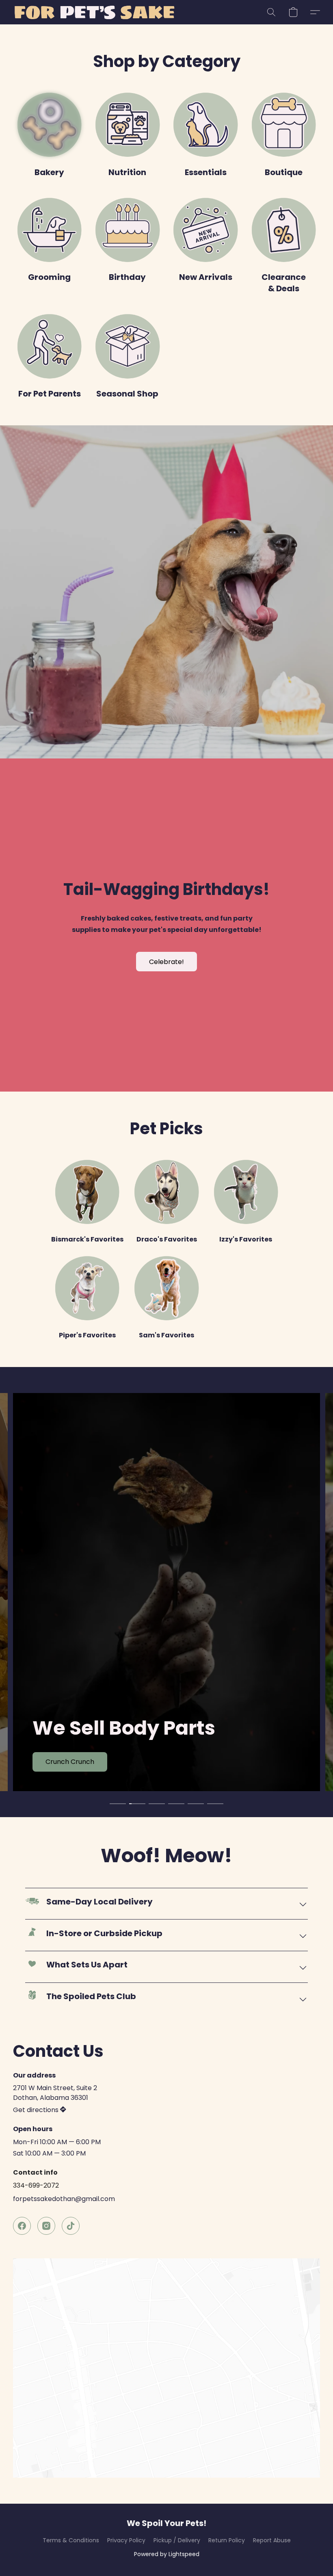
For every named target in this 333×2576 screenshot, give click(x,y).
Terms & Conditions (71, 2540)
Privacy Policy (126, 2540)
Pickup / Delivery (177, 2540)
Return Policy (227, 2540)
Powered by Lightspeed (167, 2554)
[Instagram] (46, 2226)
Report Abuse (272, 2540)
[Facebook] (22, 2226)
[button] (94, 12)
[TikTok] (71, 2226)
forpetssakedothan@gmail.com (64, 2199)
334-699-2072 (36, 2185)
